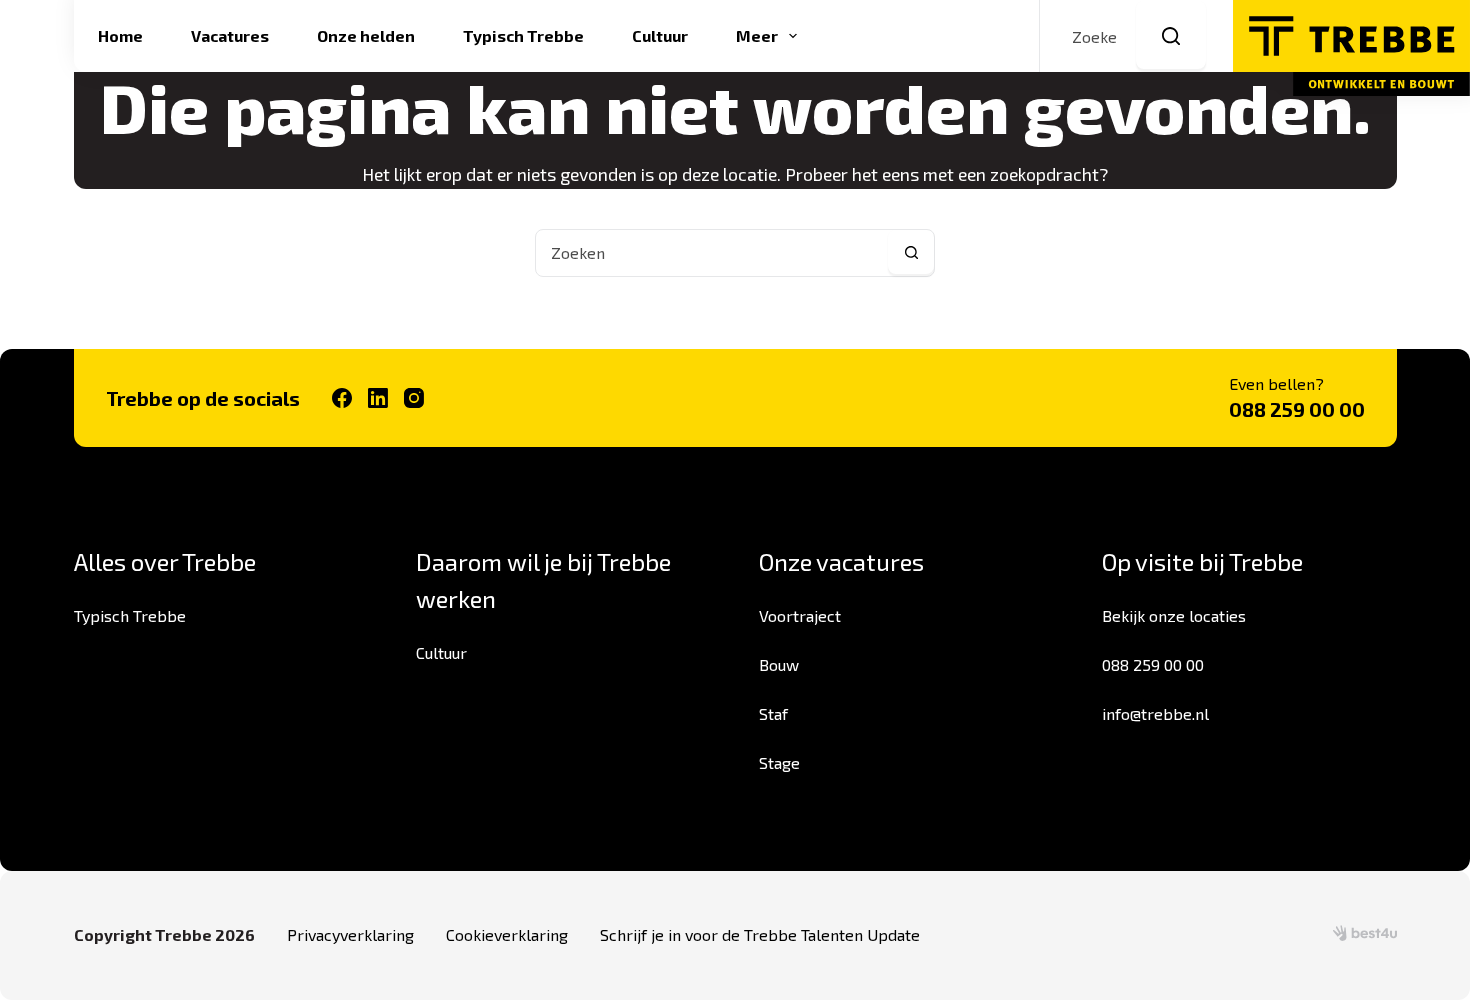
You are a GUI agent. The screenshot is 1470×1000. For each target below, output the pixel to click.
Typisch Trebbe (523, 35)
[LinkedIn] (378, 398)
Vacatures (230, 35)
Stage (779, 762)
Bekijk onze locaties (1174, 615)
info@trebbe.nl (1155, 713)
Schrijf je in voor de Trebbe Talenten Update (760, 934)
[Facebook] (342, 398)
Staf (773, 713)
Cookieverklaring (507, 934)
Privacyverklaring (350, 934)
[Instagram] (414, 398)
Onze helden (366, 35)
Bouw (779, 664)
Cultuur (660, 35)
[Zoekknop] (1171, 36)
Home (120, 35)
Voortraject (800, 615)
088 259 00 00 (1297, 409)
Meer (757, 35)
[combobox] (712, 253)
